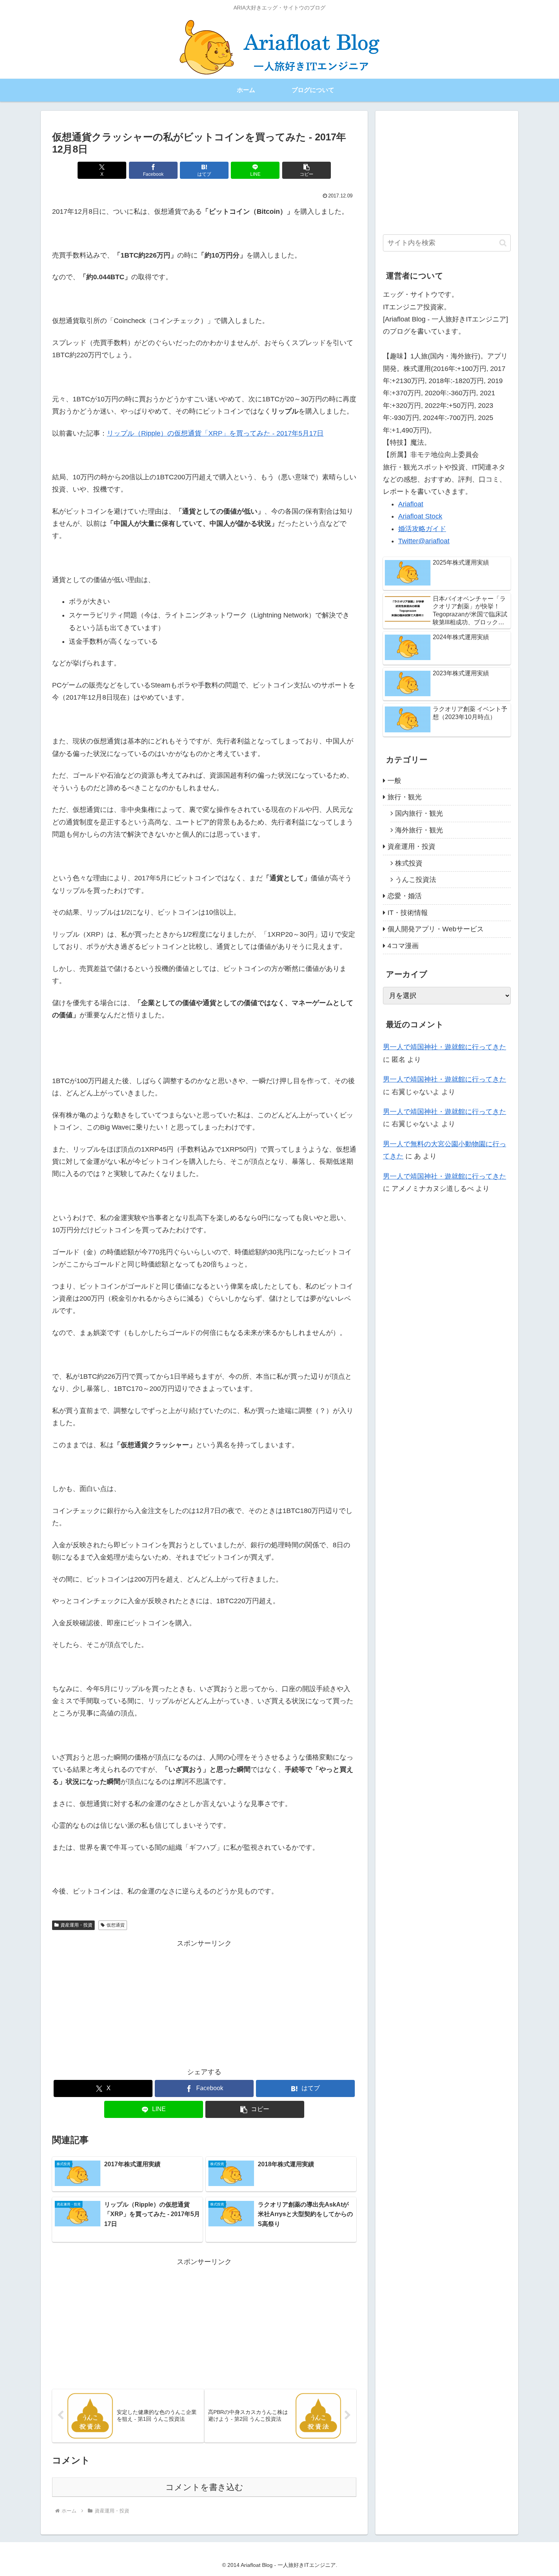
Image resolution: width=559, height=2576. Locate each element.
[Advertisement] (204, 2003)
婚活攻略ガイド (422, 529)
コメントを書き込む (204, 2487)
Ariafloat (411, 504)
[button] (306, 170)
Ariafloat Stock (420, 516)
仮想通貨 (116, 1925)
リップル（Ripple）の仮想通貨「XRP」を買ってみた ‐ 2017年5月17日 (215, 433)
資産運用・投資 (76, 1925)
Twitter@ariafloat (424, 541)
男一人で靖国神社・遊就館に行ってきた (445, 1047)
